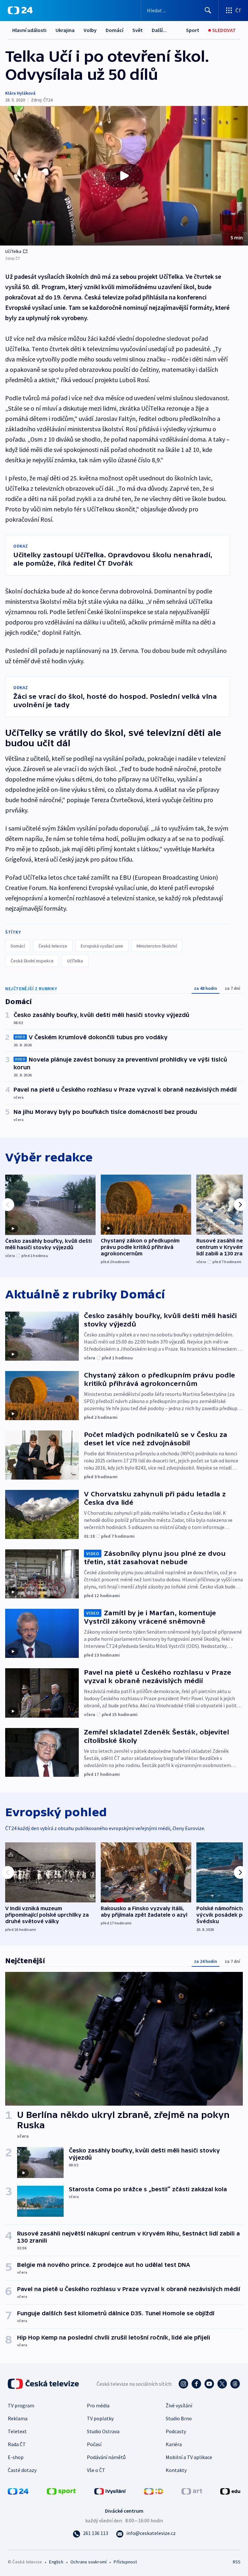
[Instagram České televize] (183, 2384)
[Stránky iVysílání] (110, 2490)
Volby (90, 30)
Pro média (98, 2405)
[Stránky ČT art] (192, 2490)
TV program (21, 2405)
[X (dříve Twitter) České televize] (222, 2384)
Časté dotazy (22, 2470)
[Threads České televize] (235, 2384)
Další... (159, 30)
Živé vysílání (179, 2405)
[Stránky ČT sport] (61, 2490)
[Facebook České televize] (196, 2384)
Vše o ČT (96, 2470)
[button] (124, 176)
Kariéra (174, 2444)
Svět (138, 30)
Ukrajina (65, 30)
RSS (237, 2562)
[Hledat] (208, 10)
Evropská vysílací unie (102, 946)
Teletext (17, 2431)
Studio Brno (179, 2418)
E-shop (16, 2457)
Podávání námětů (106, 2457)
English (56, 2562)
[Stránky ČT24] (18, 2490)
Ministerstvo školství (157, 946)
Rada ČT (17, 2444)
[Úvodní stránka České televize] (44, 2384)
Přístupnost (125, 2562)
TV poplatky (100, 2418)
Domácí (114, 30)
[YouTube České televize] (209, 2384)
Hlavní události (29, 30)
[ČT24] (20, 10)
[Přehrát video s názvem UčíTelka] (124, 176)
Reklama (18, 2418)
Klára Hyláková (20, 93)
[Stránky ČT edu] (230, 2490)
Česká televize (53, 946)
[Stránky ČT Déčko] (154, 2490)
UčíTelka (13, 251)
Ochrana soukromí (88, 2562)
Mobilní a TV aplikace (189, 2457)
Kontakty (176, 2470)
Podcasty (176, 2431)
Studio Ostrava (103, 2431)
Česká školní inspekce (32, 961)
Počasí (94, 2444)
